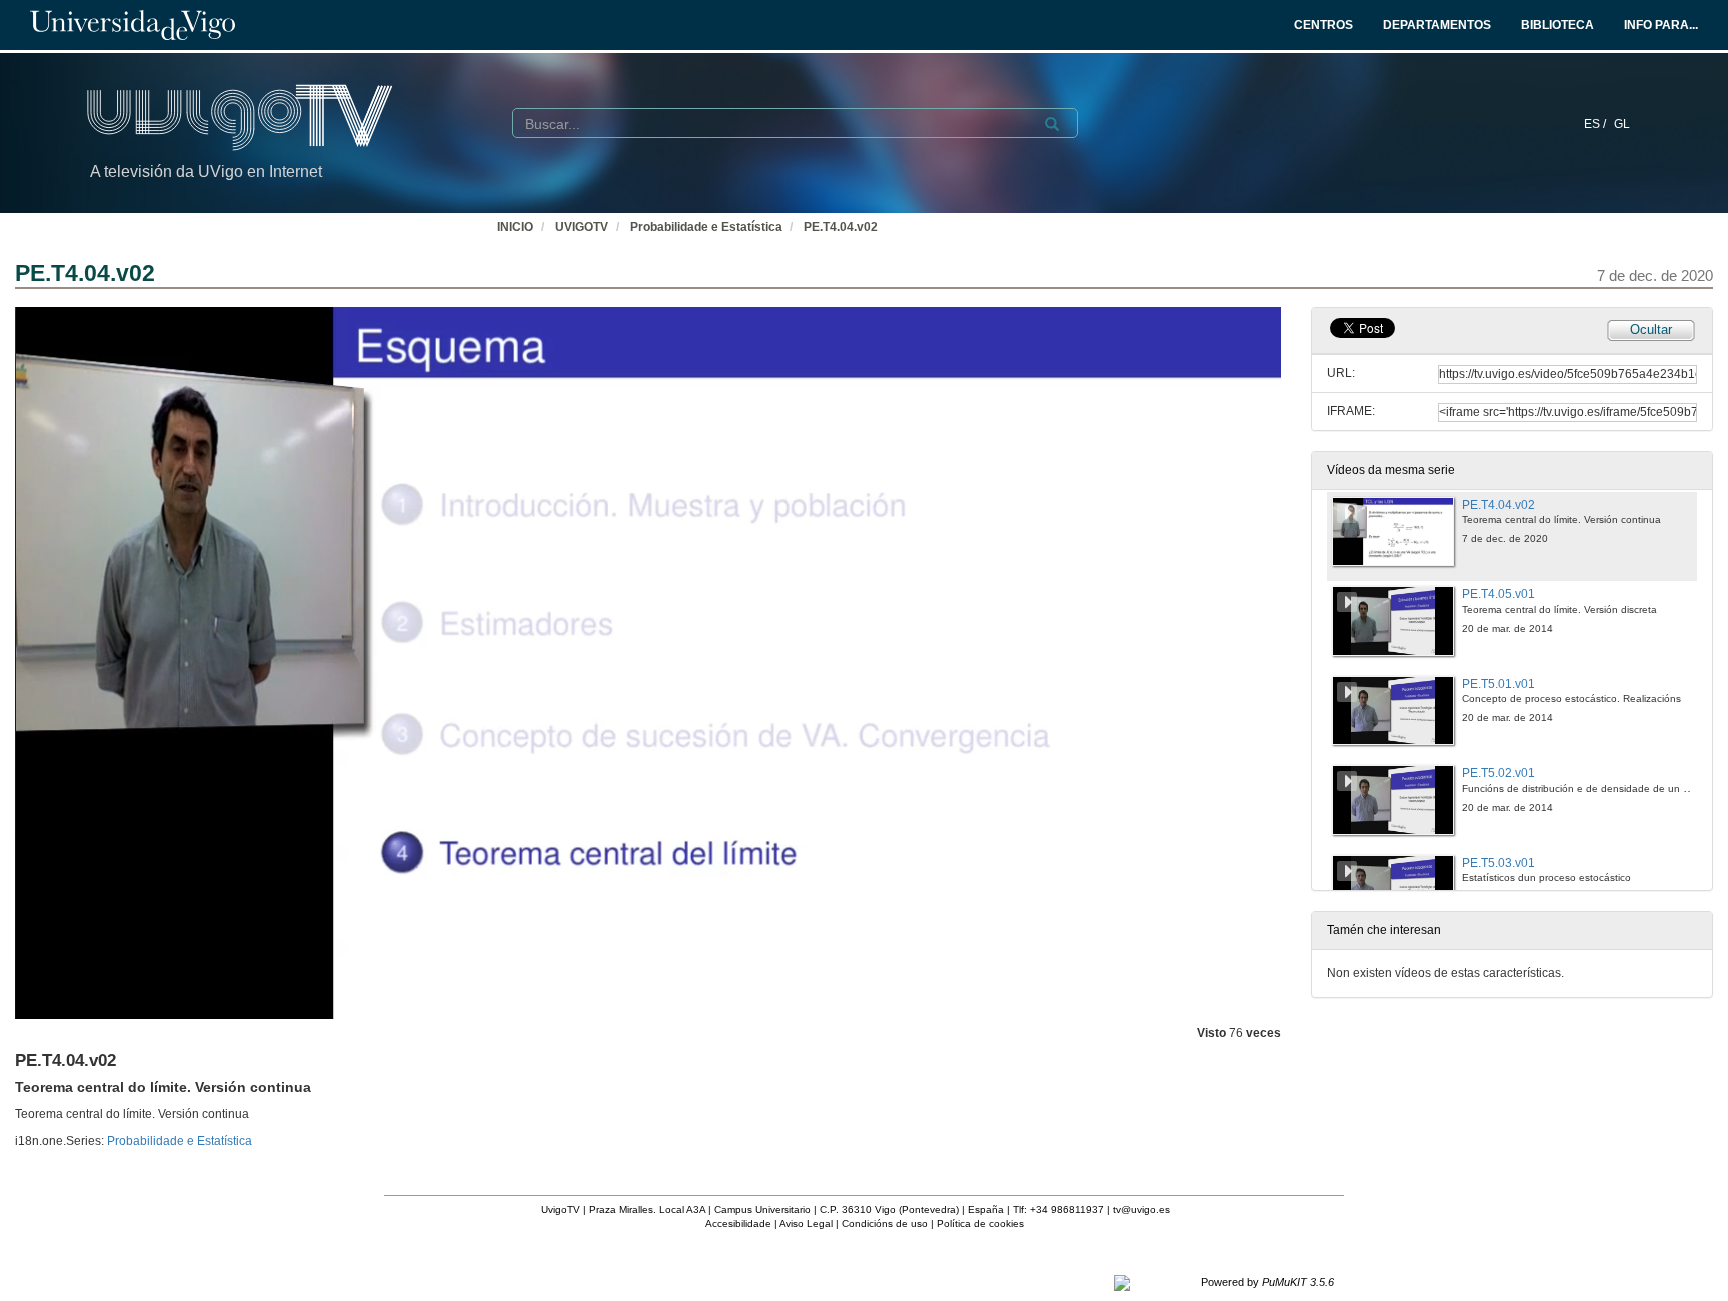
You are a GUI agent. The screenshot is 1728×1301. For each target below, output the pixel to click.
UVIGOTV (581, 227)
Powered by (1267, 1282)
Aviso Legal (806, 1223)
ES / (1596, 124)
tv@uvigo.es (1141, 1209)
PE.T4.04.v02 (841, 227)
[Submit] (1052, 124)
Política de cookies (980, 1223)
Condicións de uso (885, 1223)
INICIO (515, 227)
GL (1622, 124)
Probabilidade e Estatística (706, 227)
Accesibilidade (738, 1223)
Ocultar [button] (1651, 329)
